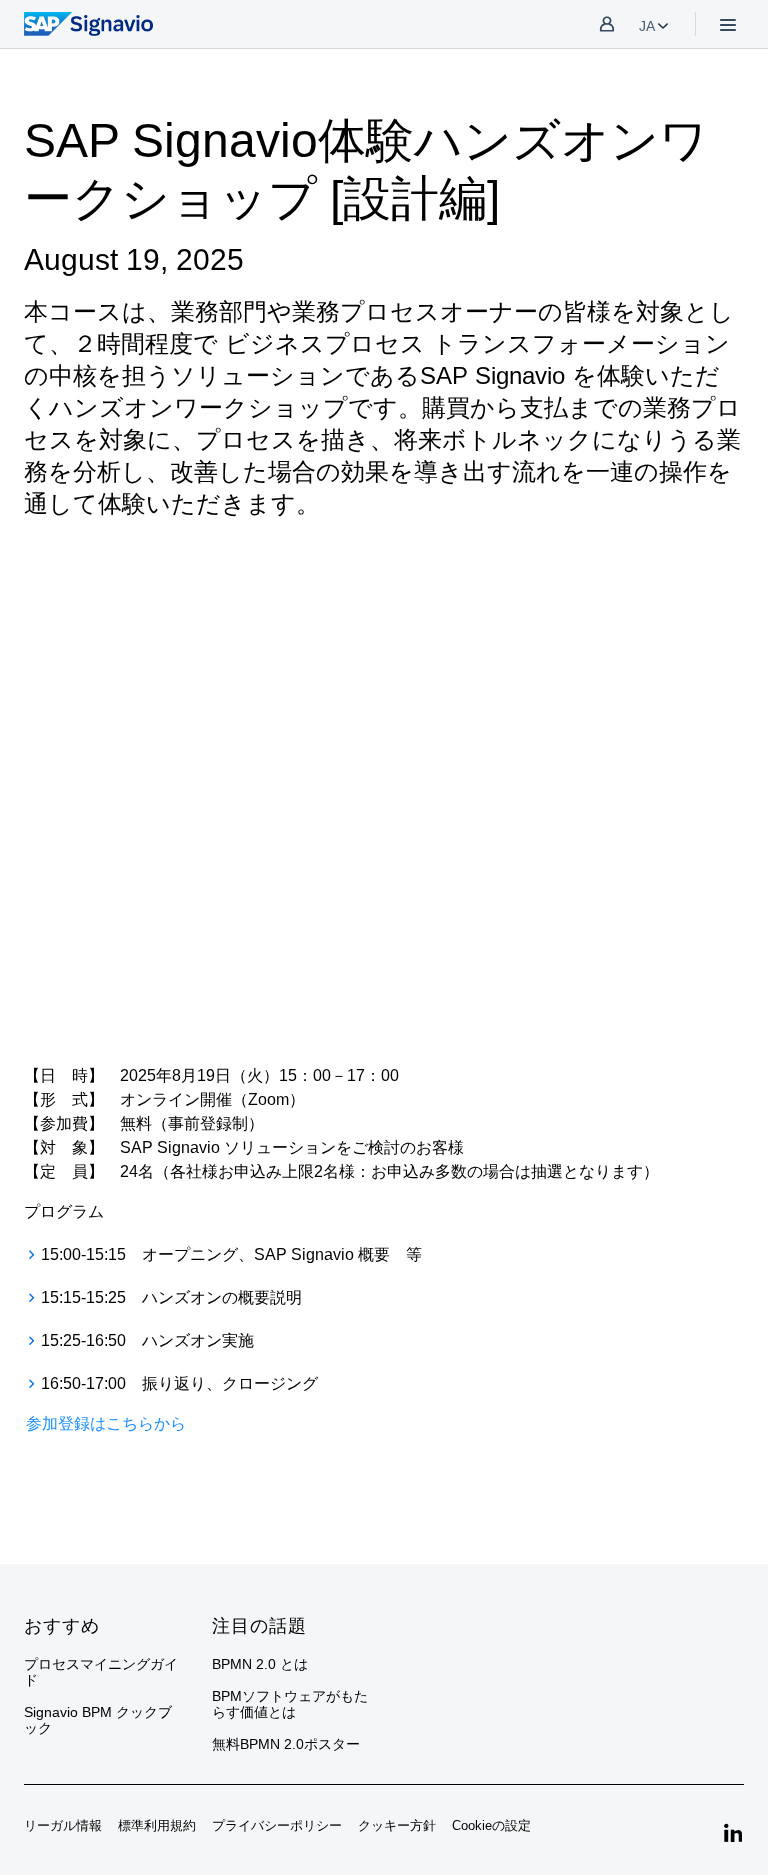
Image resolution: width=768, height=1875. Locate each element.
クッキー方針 (397, 1825)
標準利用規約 (157, 1825)
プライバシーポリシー (277, 1825)
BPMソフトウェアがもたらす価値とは (290, 1704)
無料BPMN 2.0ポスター (286, 1744)
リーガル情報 (63, 1825)
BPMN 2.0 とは (260, 1664)
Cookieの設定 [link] (491, 1825)
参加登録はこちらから (106, 1423)
